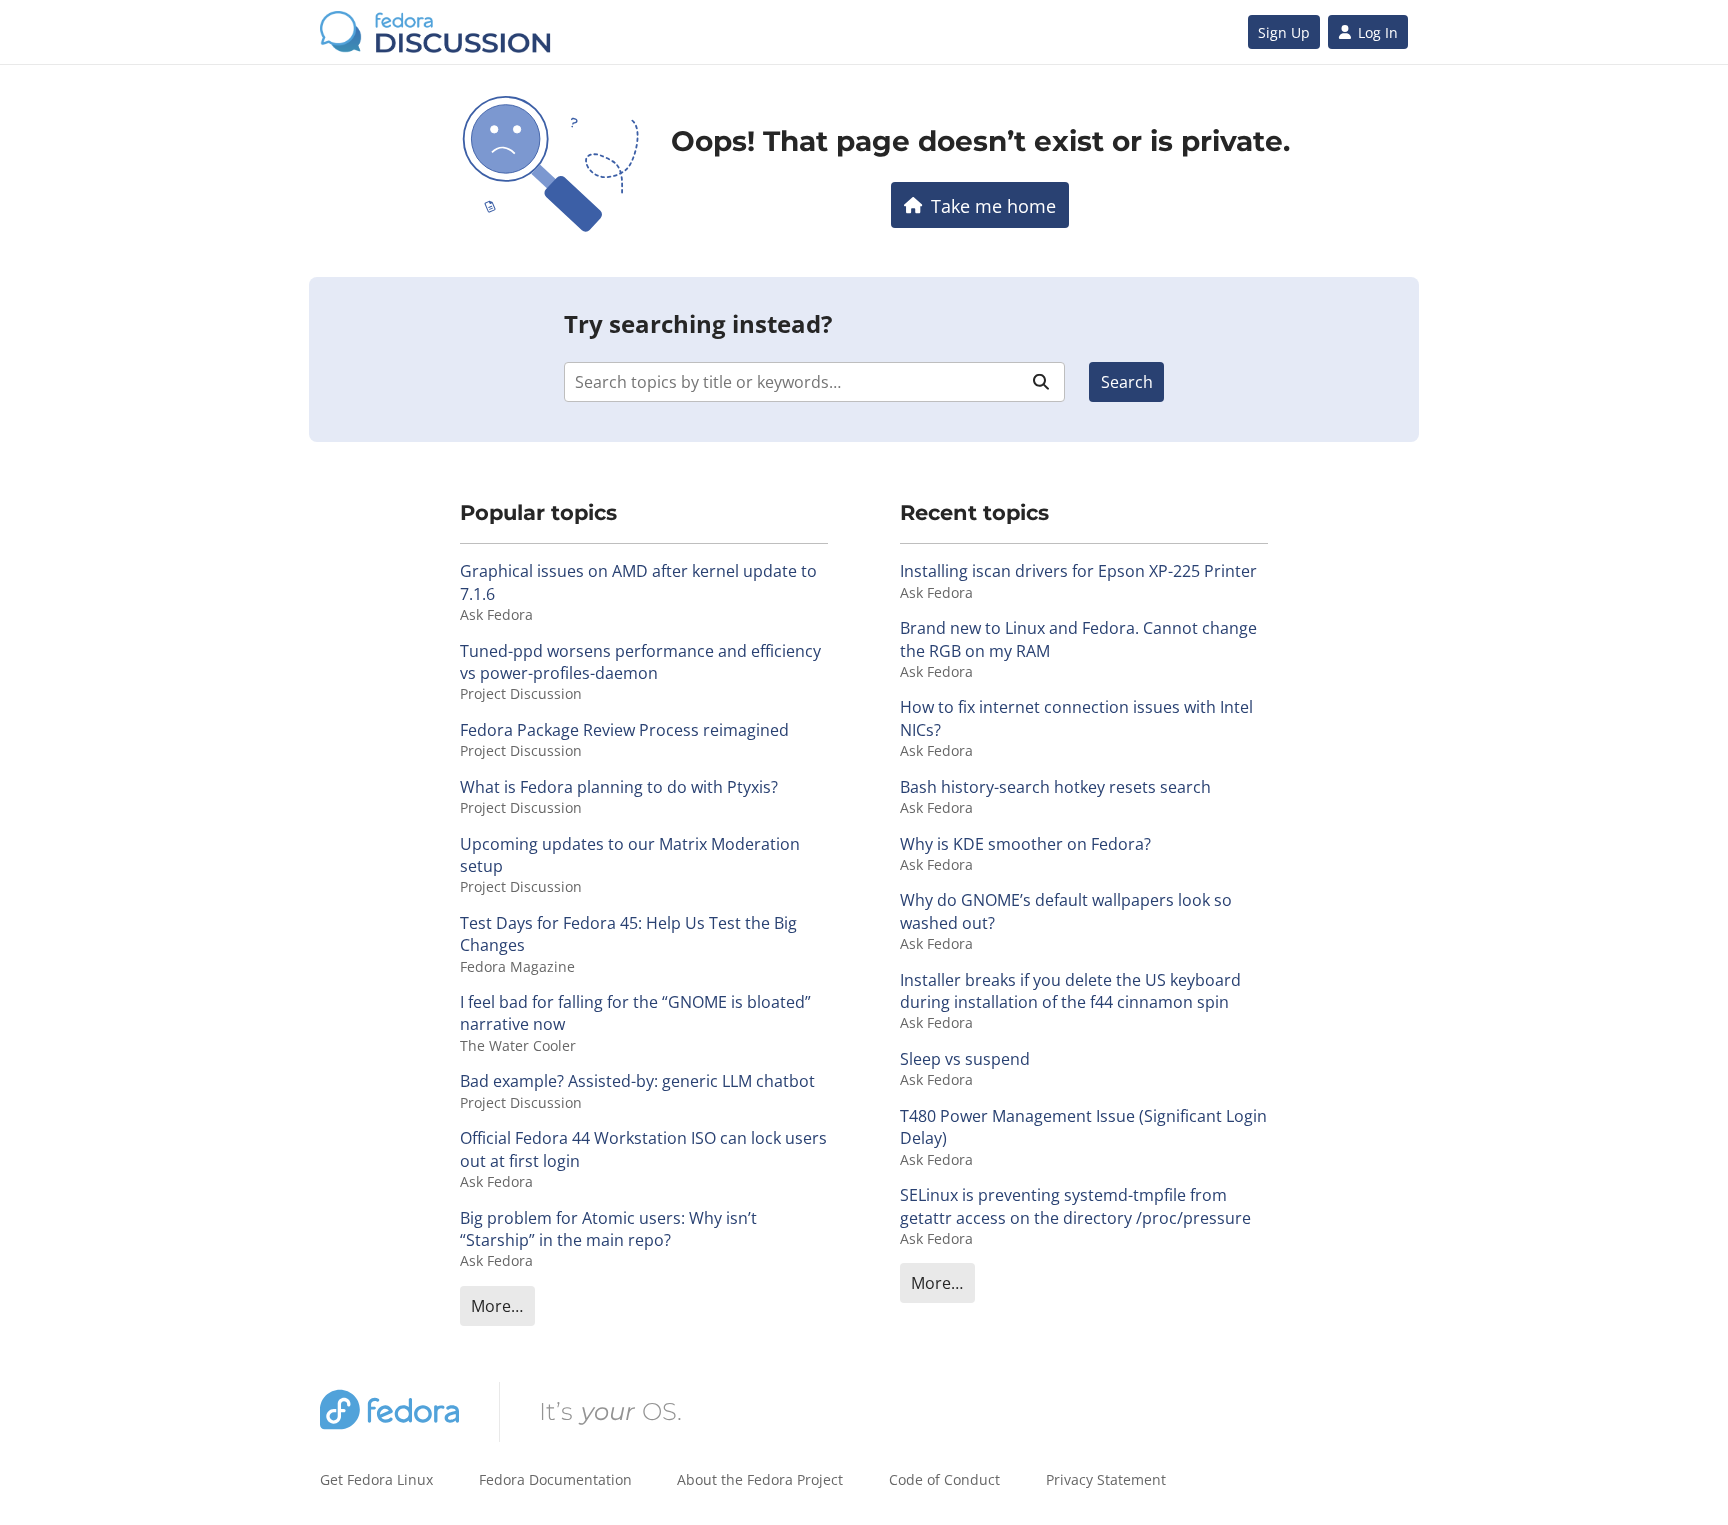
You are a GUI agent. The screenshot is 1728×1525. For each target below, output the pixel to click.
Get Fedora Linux (376, 1479)
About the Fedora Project (760, 1479)
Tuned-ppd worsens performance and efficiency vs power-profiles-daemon (640, 662)
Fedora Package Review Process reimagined (624, 730)
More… (497, 1306)
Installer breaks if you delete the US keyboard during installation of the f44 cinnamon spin (1070, 991)
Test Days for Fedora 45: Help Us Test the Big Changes (628, 934)
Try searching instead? (698, 323)
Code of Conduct (944, 1479)
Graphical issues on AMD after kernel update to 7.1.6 (638, 582)
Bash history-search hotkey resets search (1055, 787)
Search (1127, 382)
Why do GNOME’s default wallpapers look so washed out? (1066, 911)
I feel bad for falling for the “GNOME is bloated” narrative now (635, 1013)
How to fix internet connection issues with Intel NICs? (1076, 718)
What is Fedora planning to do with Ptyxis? (619, 787)
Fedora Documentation (555, 1479)
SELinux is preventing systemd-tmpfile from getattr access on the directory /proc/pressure (1075, 1206)
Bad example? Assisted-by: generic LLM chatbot (637, 1081)
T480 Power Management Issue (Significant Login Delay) (1083, 1127)
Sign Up (1284, 32)
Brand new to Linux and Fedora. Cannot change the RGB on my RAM (1078, 639)
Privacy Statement (1106, 1479)
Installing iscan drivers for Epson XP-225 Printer (1078, 571)
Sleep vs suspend (965, 1059)
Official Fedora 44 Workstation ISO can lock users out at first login (643, 1149)
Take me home (993, 205)
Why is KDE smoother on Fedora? (1025, 844)
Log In (1378, 32)
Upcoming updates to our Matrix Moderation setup (630, 855)
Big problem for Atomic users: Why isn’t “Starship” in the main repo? (608, 1229)
